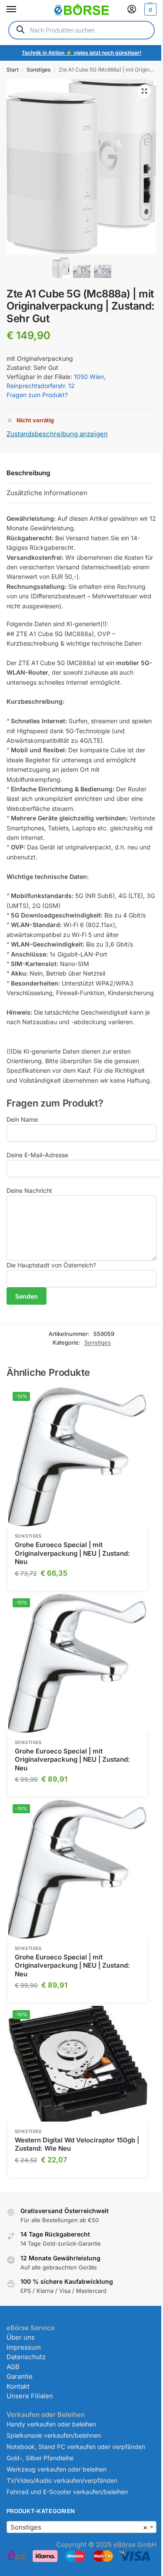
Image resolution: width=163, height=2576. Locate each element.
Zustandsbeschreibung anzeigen (57, 434)
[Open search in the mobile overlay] (81, 30)
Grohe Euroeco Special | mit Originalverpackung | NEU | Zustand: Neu (72, 1553)
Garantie (20, 2376)
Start (13, 70)
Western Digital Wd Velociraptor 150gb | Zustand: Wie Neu (77, 2144)
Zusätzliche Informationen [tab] (47, 493)
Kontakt (18, 2386)
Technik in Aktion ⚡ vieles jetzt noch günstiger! (81, 53)
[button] (149, 10)
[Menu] (20, 10)
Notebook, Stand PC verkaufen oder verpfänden (76, 2447)
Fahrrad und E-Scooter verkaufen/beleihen (67, 2492)
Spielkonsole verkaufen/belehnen (54, 2435)
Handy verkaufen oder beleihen (51, 2424)
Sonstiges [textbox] (79, 2527)
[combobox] (81, 2527)
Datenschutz (26, 2357)
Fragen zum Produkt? (37, 395)
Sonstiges (38, 70)
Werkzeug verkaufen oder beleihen (57, 2469)
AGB (13, 2367)
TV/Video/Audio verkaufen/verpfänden (62, 2480)
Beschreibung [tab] (28, 473)
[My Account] (132, 10)
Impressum (24, 2347)
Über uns (21, 2337)
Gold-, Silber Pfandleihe (40, 2458)
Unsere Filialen (30, 2396)
